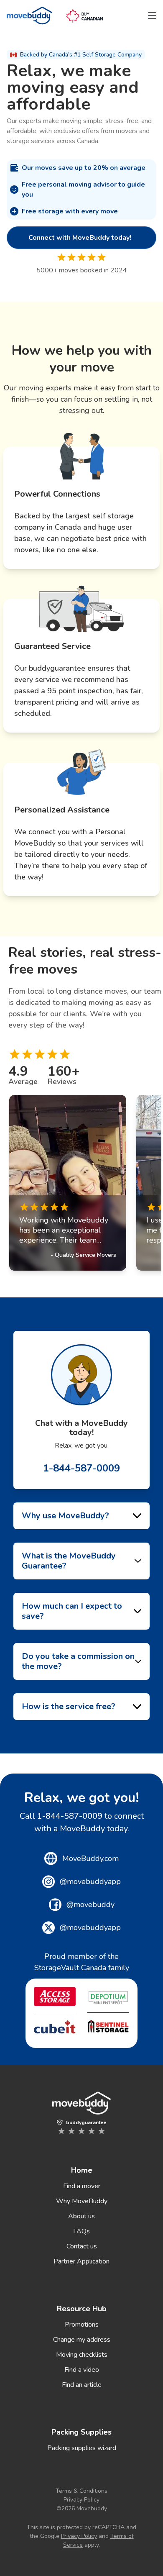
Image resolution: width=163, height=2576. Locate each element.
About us (81, 2216)
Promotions (82, 2325)
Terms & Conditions (81, 2491)
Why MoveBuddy (82, 2201)
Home (82, 2170)
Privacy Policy (81, 2500)
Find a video (82, 2370)
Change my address (82, 2340)
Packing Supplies (81, 2432)
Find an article (82, 2385)
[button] (152, 15)
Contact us (82, 2246)
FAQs (81, 2231)
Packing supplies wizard (82, 2448)
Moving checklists (82, 2355)
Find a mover (82, 2186)
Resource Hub (82, 2309)
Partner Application (81, 2261)
